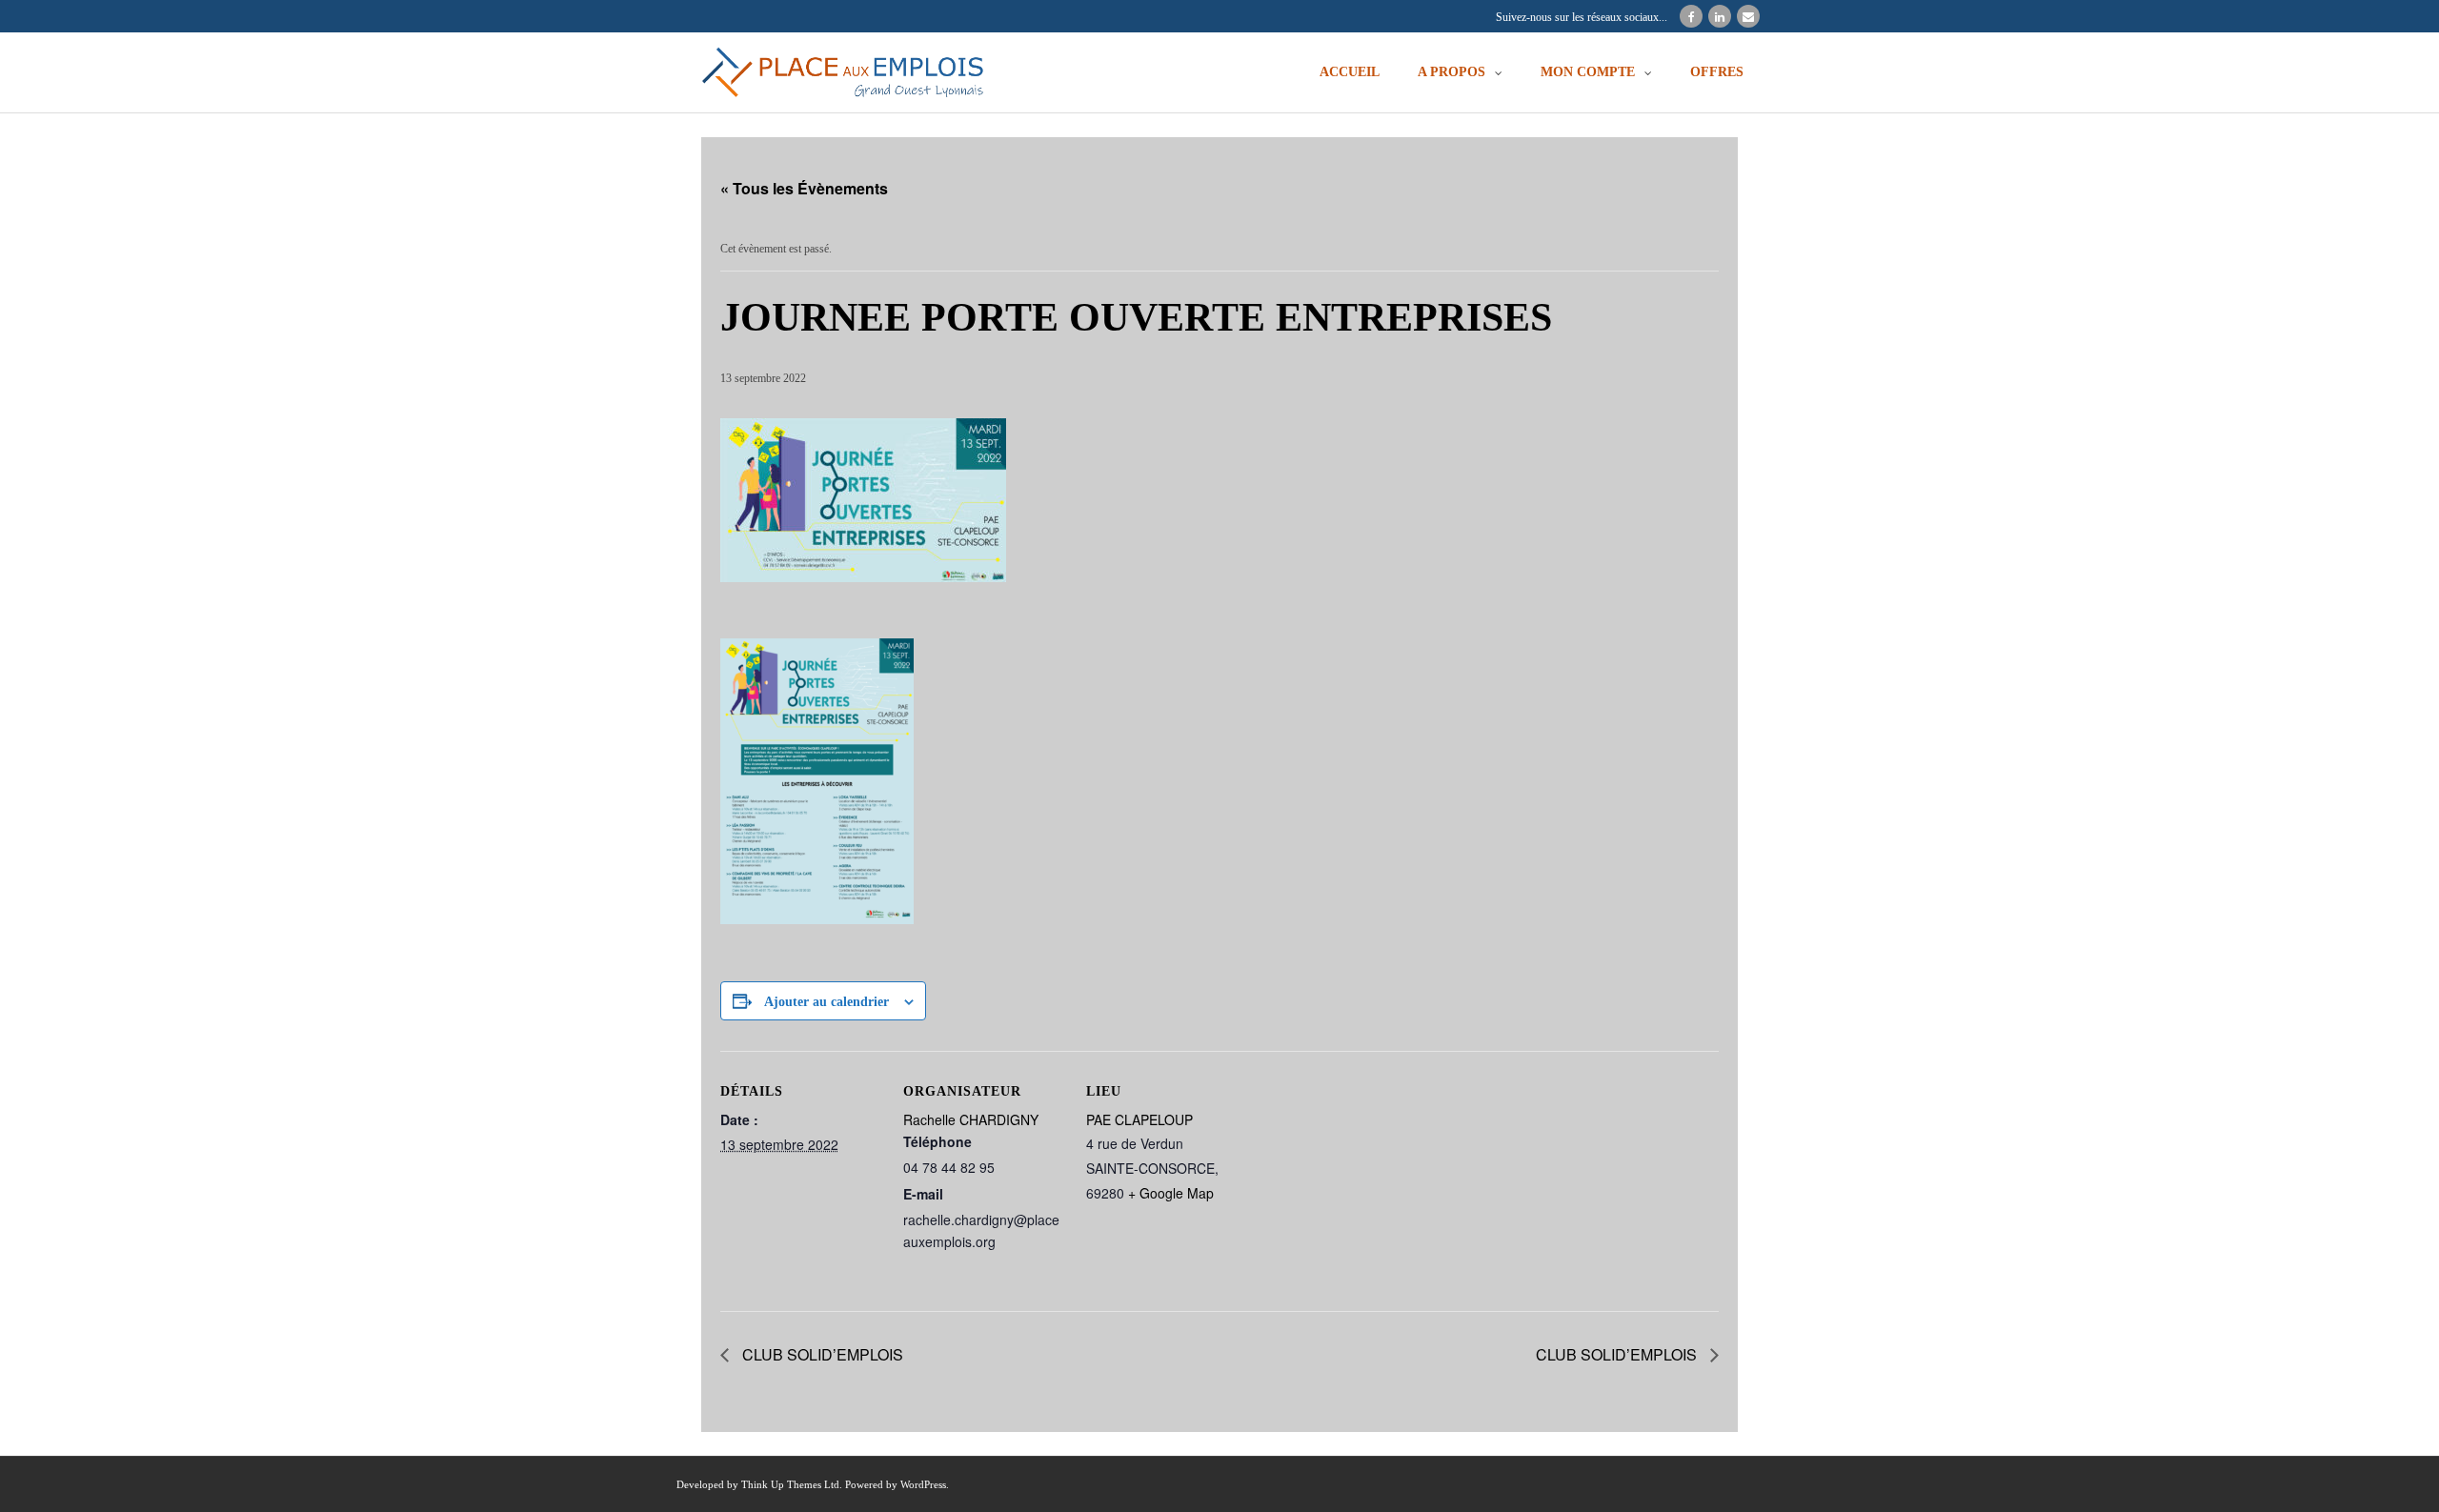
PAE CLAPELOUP (1139, 1119)
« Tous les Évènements (804, 188)
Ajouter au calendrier (826, 1002)
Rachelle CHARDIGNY (971, 1119)
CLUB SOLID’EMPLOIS (821, 1354)
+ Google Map (1171, 1193)
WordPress (923, 1484)
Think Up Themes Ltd (790, 1484)
